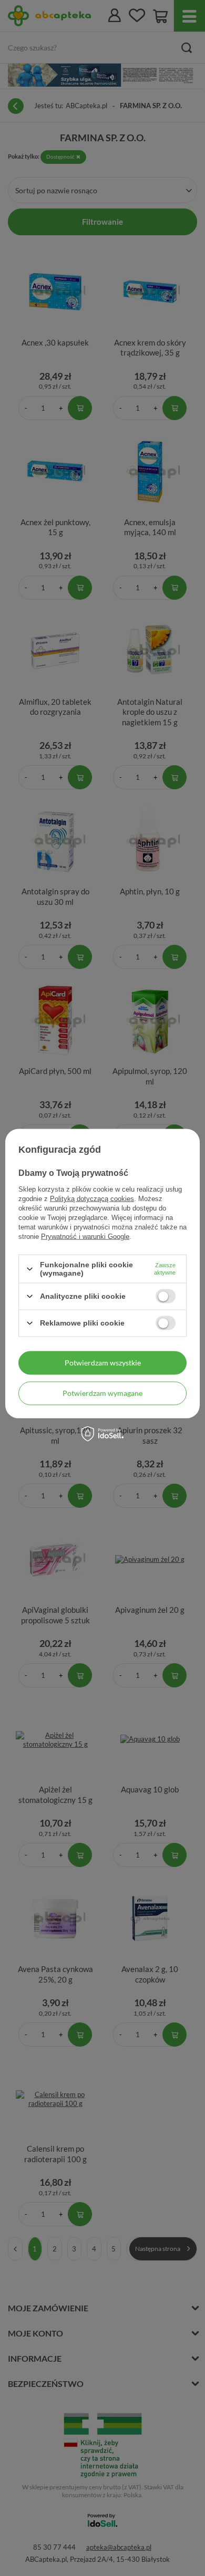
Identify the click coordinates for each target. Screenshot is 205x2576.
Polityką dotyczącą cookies (92, 1199)
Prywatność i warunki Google (85, 1237)
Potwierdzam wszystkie (103, 1363)
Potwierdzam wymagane (102, 1393)
